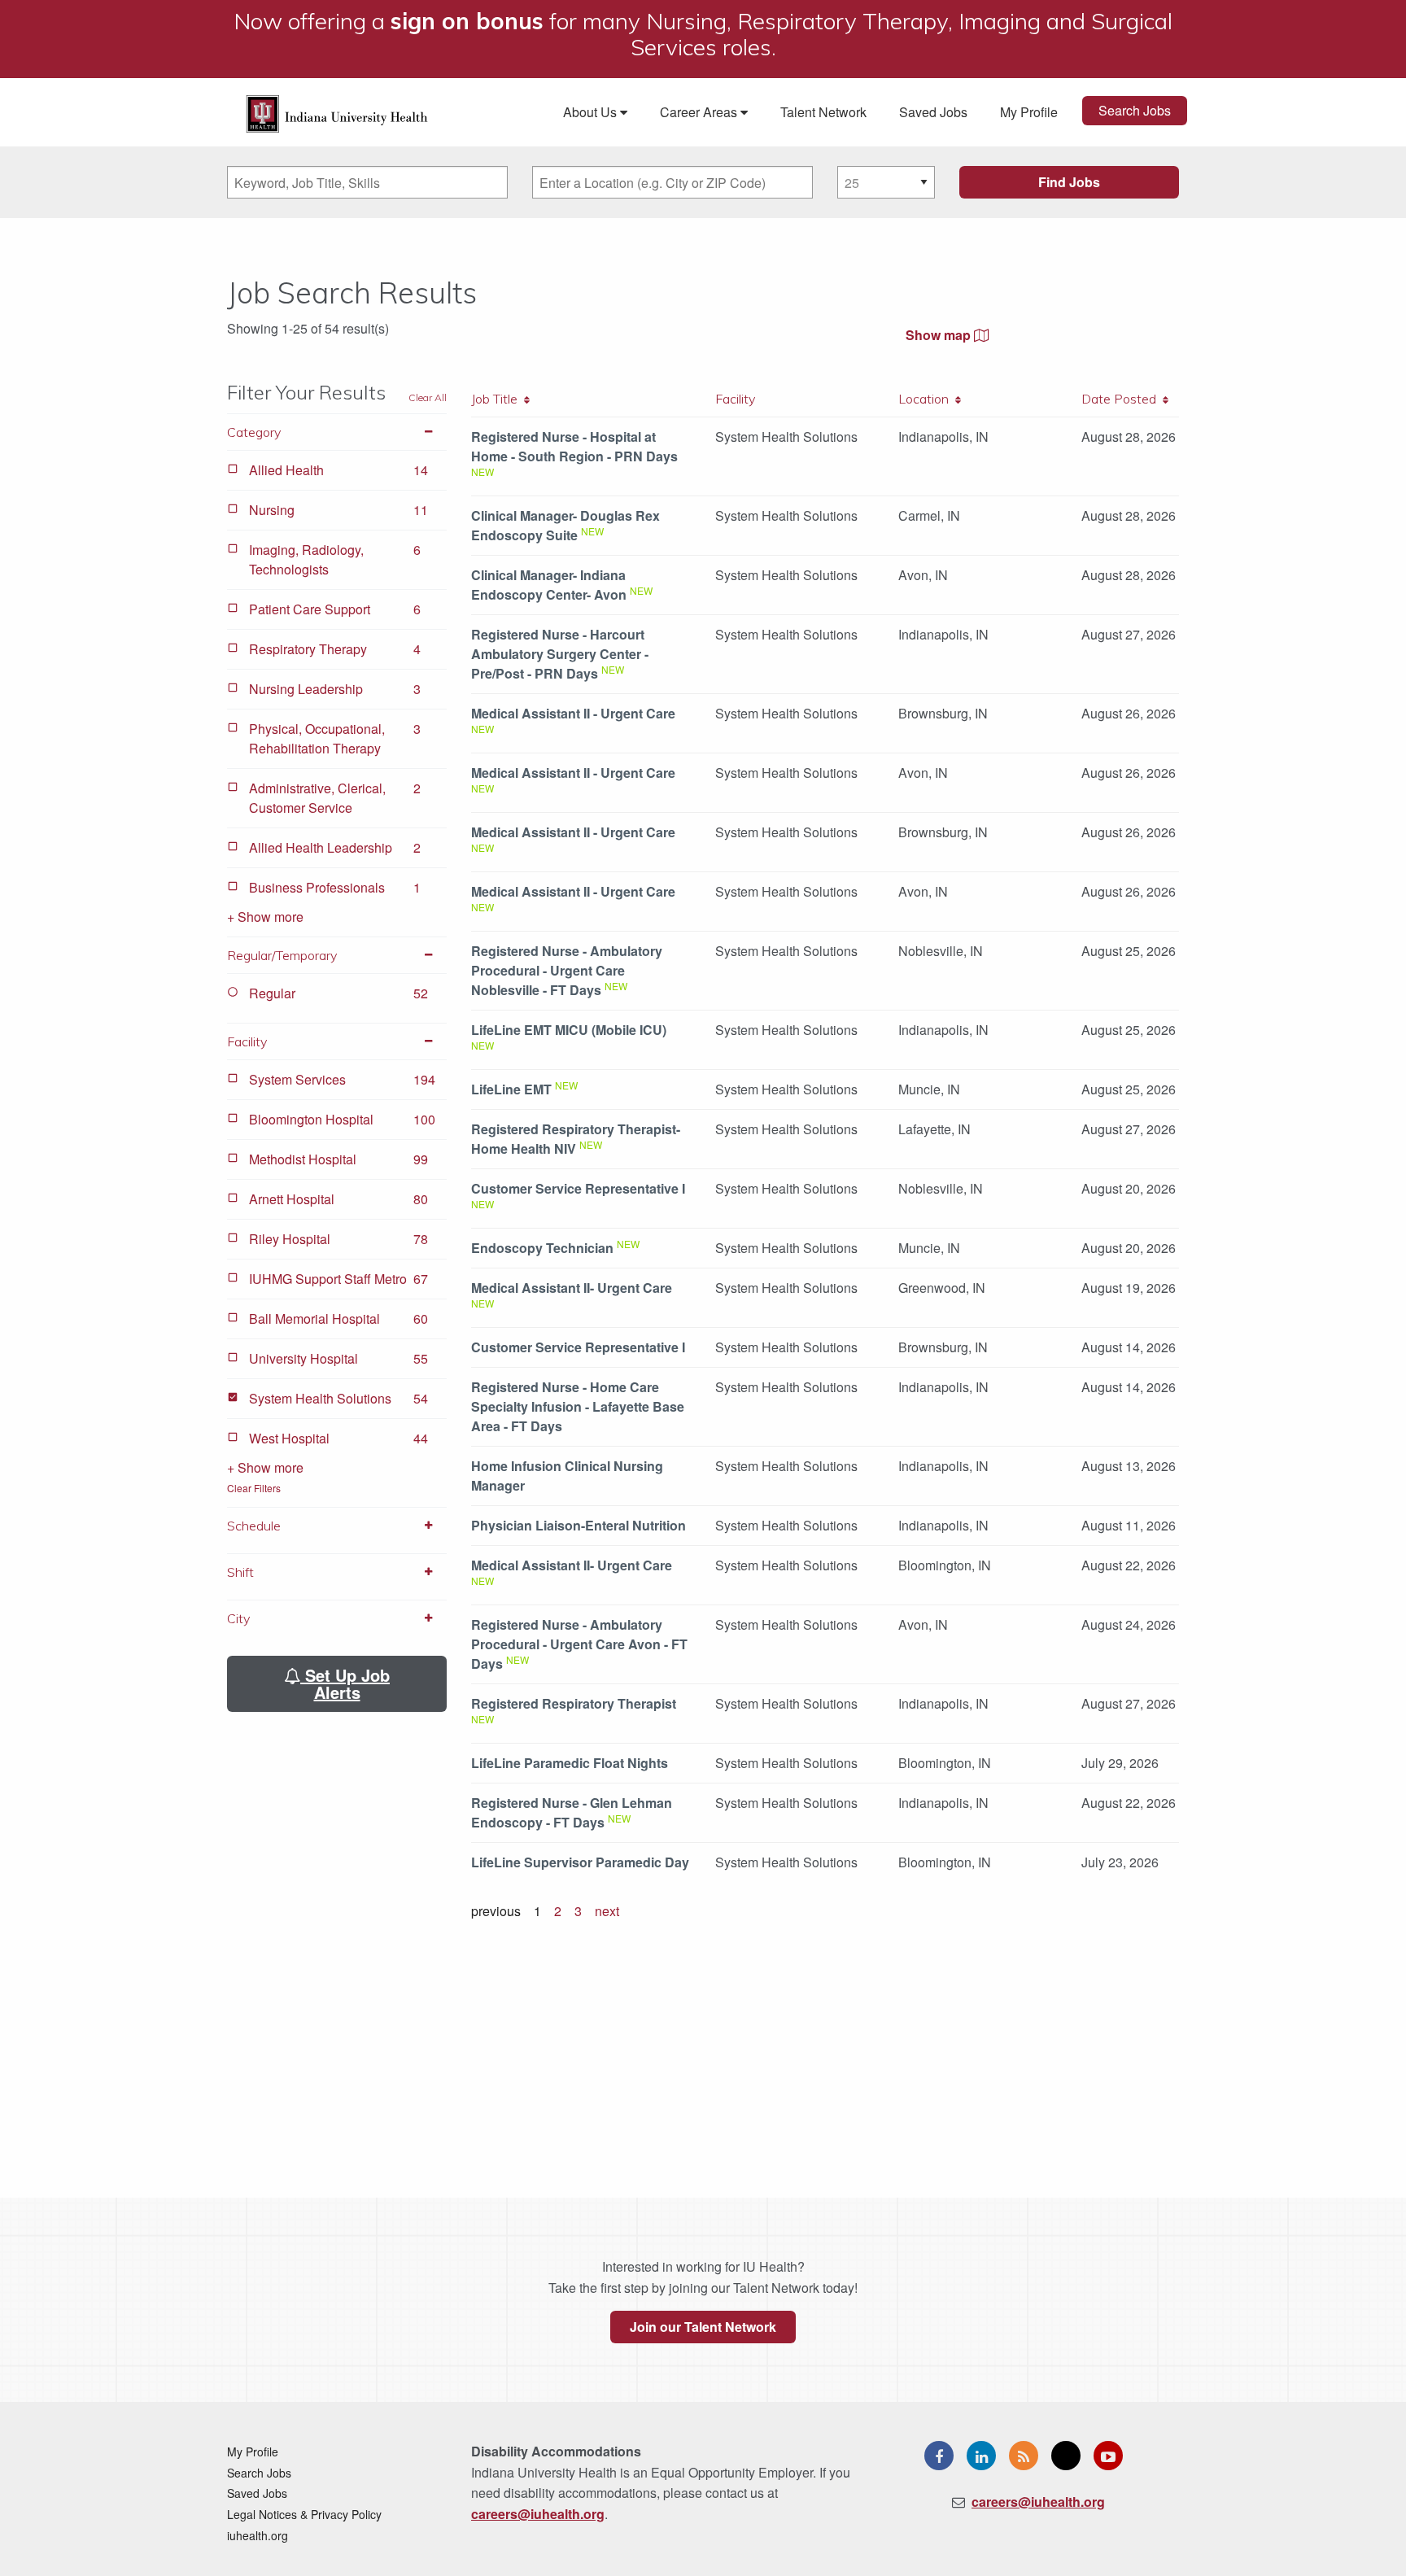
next (607, 1911)
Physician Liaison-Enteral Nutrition (579, 1525)
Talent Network (823, 112)
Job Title (498, 399)
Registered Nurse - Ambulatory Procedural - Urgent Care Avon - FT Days (579, 1644)
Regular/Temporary (282, 955)
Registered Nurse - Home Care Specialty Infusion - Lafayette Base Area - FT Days (578, 1406)
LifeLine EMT (511, 1089)
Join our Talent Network (703, 2327)
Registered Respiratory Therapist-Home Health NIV (576, 1139)
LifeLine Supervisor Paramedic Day (580, 1862)
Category (254, 432)
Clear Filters (254, 1488)
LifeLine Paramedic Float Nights (570, 1763)
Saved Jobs (933, 112)
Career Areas (700, 112)
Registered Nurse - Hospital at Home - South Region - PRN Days (574, 446)
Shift (240, 1572)
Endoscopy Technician (542, 1248)
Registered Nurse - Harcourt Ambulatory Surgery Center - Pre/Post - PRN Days (560, 654)
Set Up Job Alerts (345, 1683)
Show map (940, 335)
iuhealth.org (258, 2535)
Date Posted (1122, 399)
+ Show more (265, 917)
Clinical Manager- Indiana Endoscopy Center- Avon (549, 585)
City (238, 1618)
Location (927, 399)
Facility (247, 1041)
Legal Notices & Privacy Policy (304, 2514)
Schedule (254, 1526)
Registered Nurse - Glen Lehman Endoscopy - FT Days (572, 1812)
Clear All (428, 397)
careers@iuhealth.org (538, 2514)
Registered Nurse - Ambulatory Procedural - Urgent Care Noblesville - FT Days (567, 970)
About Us (592, 112)
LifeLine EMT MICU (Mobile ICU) (569, 1030)
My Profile (1029, 112)
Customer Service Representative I (578, 1188)
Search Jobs (1135, 110)
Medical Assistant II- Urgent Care (572, 1288)
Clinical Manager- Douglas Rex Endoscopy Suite (565, 525)
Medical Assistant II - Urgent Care (573, 713)
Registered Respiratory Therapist (574, 1703)
